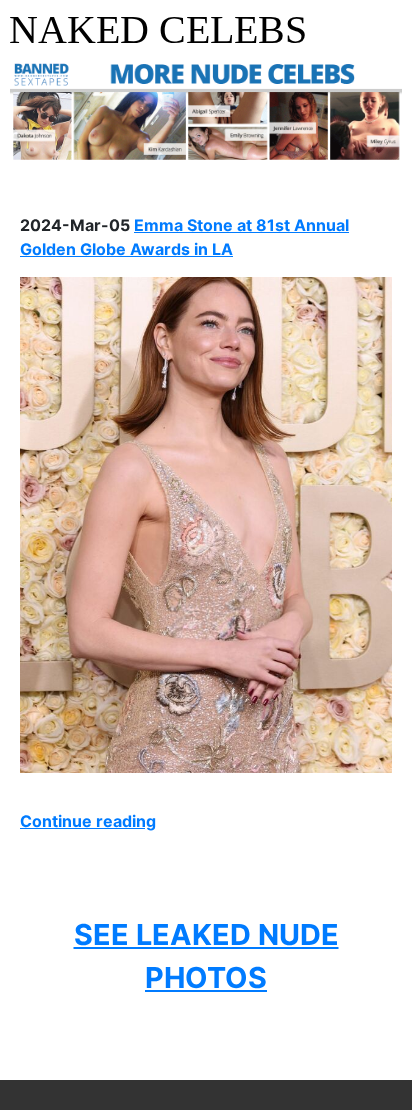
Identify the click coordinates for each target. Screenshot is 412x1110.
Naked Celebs (158, 29)
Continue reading (88, 821)
